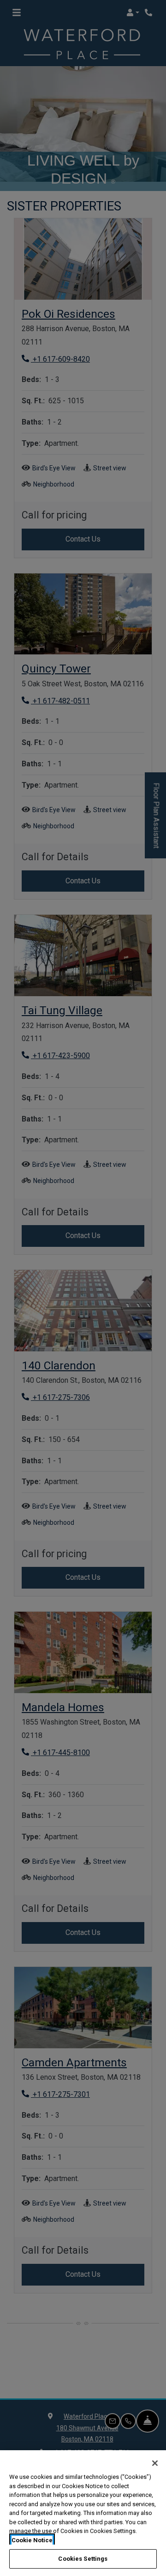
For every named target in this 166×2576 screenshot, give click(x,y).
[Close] (155, 2463)
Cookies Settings (83, 2559)
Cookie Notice (32, 2540)
